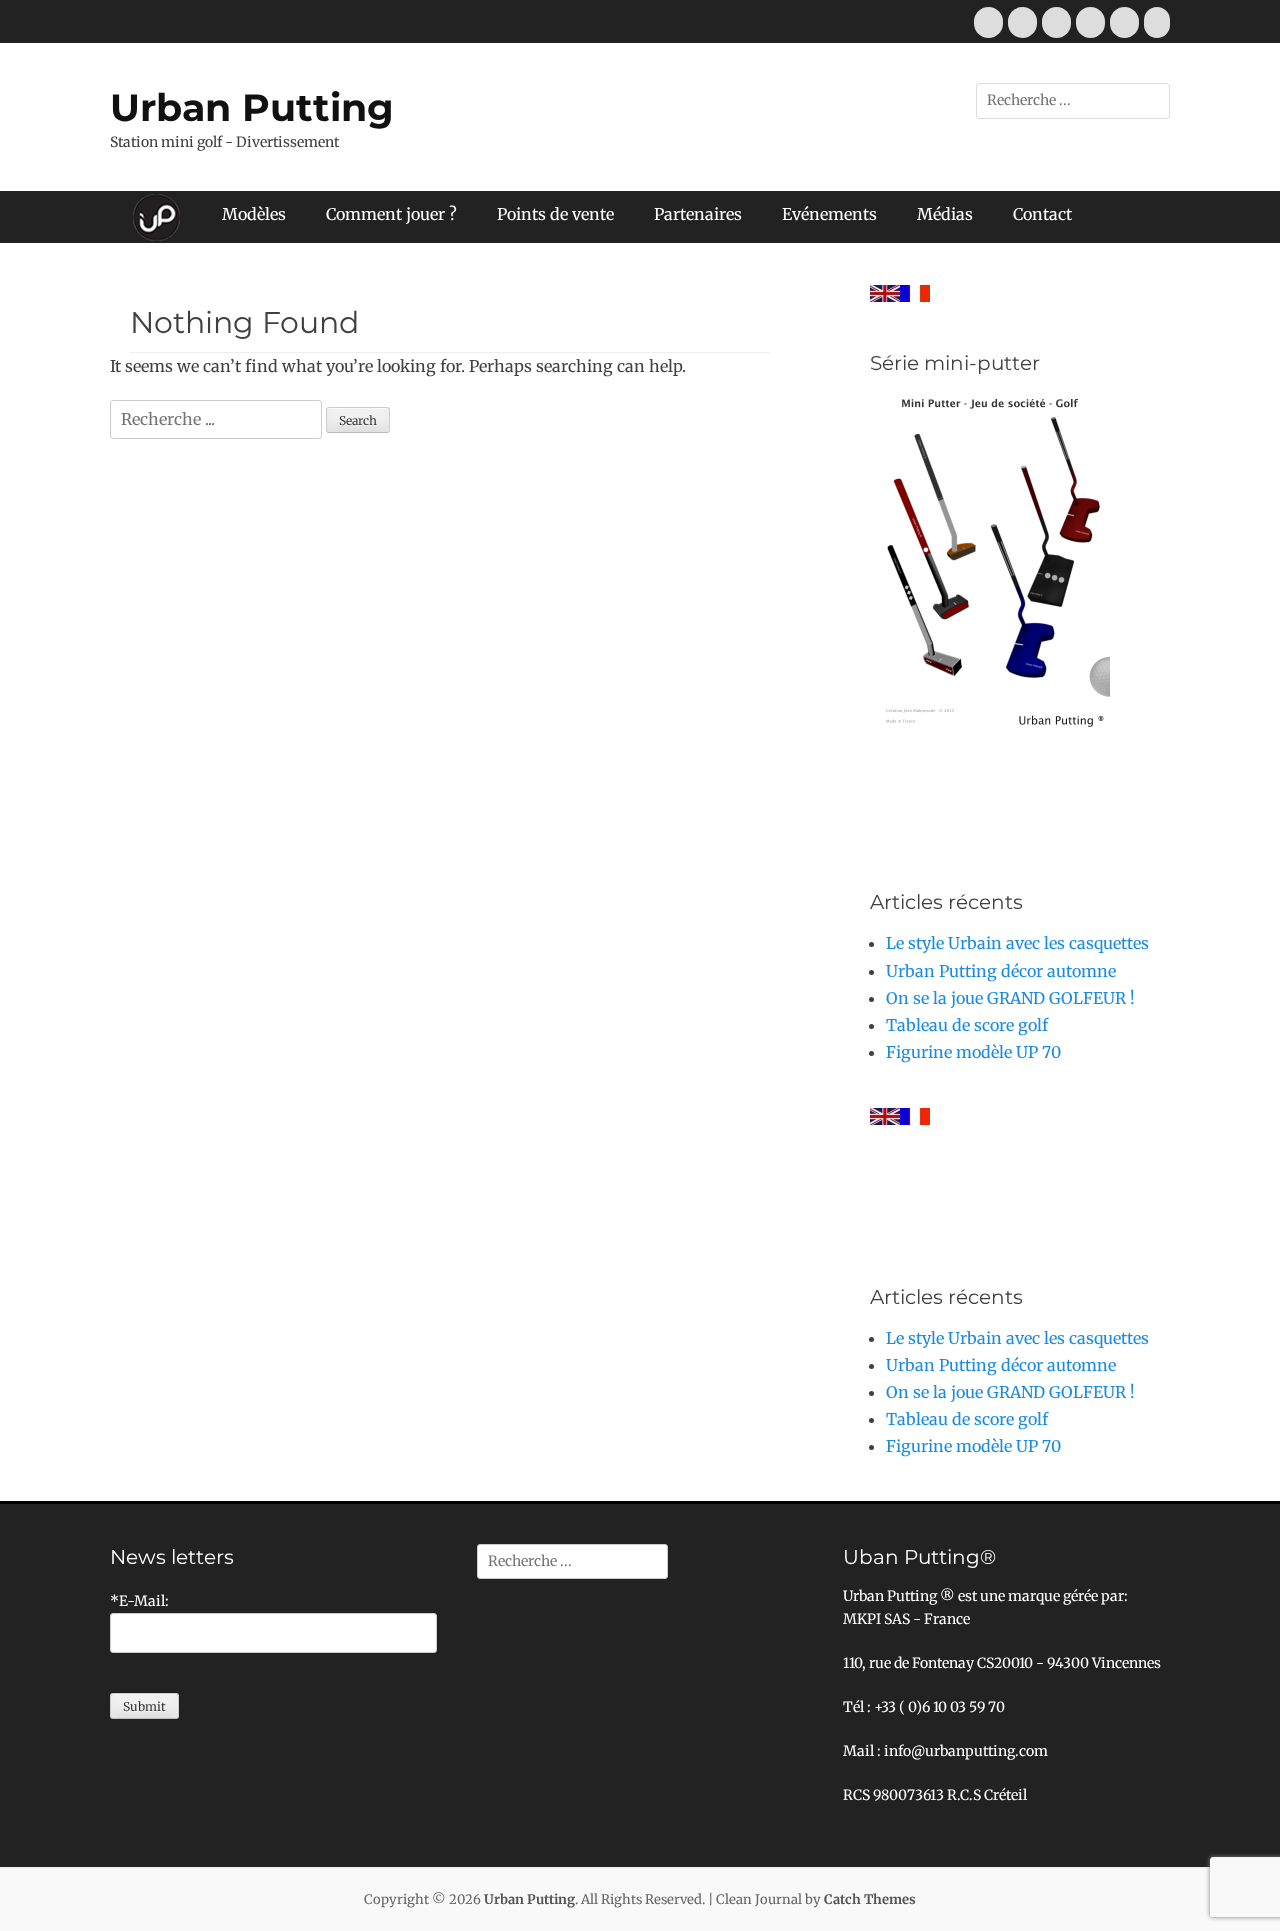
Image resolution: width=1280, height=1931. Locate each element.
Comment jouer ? (391, 214)
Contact (1042, 214)
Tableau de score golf (967, 1025)
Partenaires (698, 214)
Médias (945, 214)
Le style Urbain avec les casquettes (1017, 943)
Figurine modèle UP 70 (973, 1052)
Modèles (254, 214)
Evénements (829, 214)
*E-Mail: (139, 1601)
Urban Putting (252, 107)
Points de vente (555, 214)
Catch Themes (870, 1899)
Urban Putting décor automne (1001, 971)
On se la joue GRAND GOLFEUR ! (1010, 998)
